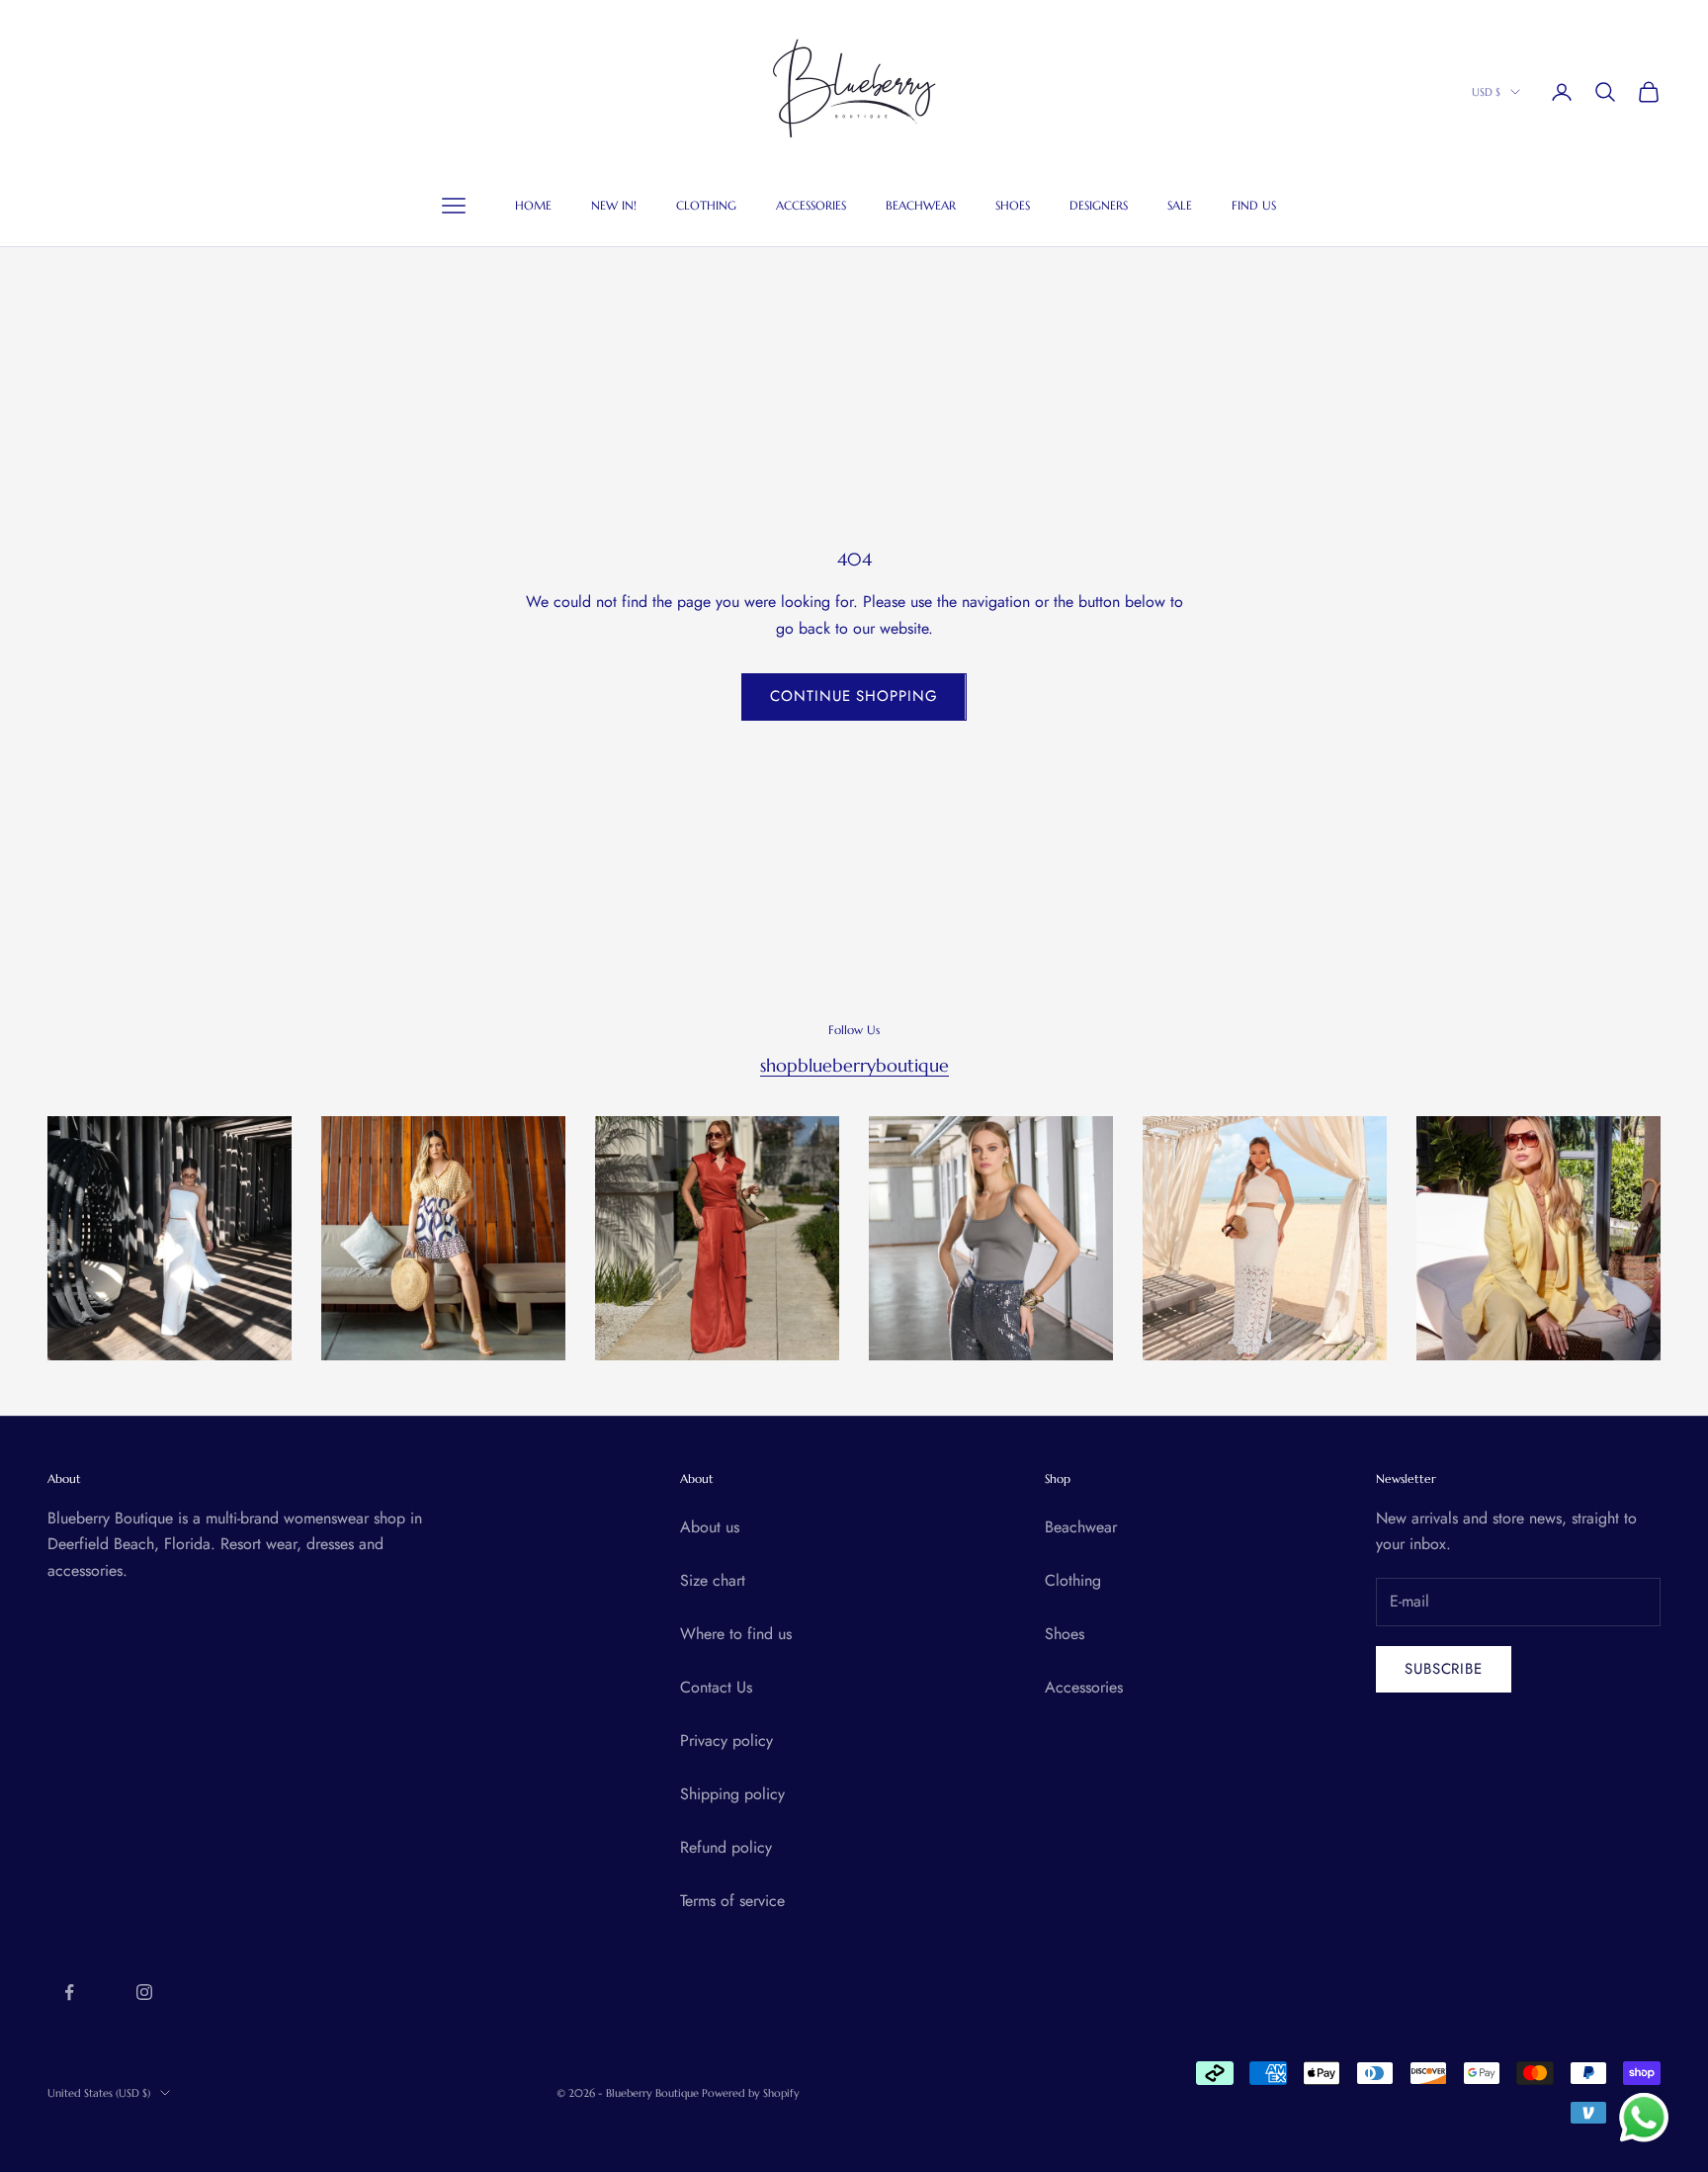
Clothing (1073, 1580)
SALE (1180, 206)
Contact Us (716, 1687)
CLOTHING (706, 206)
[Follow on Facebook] (69, 1992)
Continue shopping (854, 696)
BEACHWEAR (921, 206)
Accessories (1084, 1687)
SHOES (1013, 206)
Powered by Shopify (751, 2093)
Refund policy (726, 1847)
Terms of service (732, 1901)
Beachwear (1081, 1527)
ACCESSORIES (811, 206)
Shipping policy (732, 1794)
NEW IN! (614, 206)
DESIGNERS (1099, 206)
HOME (533, 206)
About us (710, 1527)
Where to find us (736, 1634)
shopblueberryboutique (854, 1065)
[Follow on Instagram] (144, 1992)
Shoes (1065, 1634)
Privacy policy (726, 1740)
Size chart (713, 1580)
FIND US (1254, 206)
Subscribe (1444, 1669)
